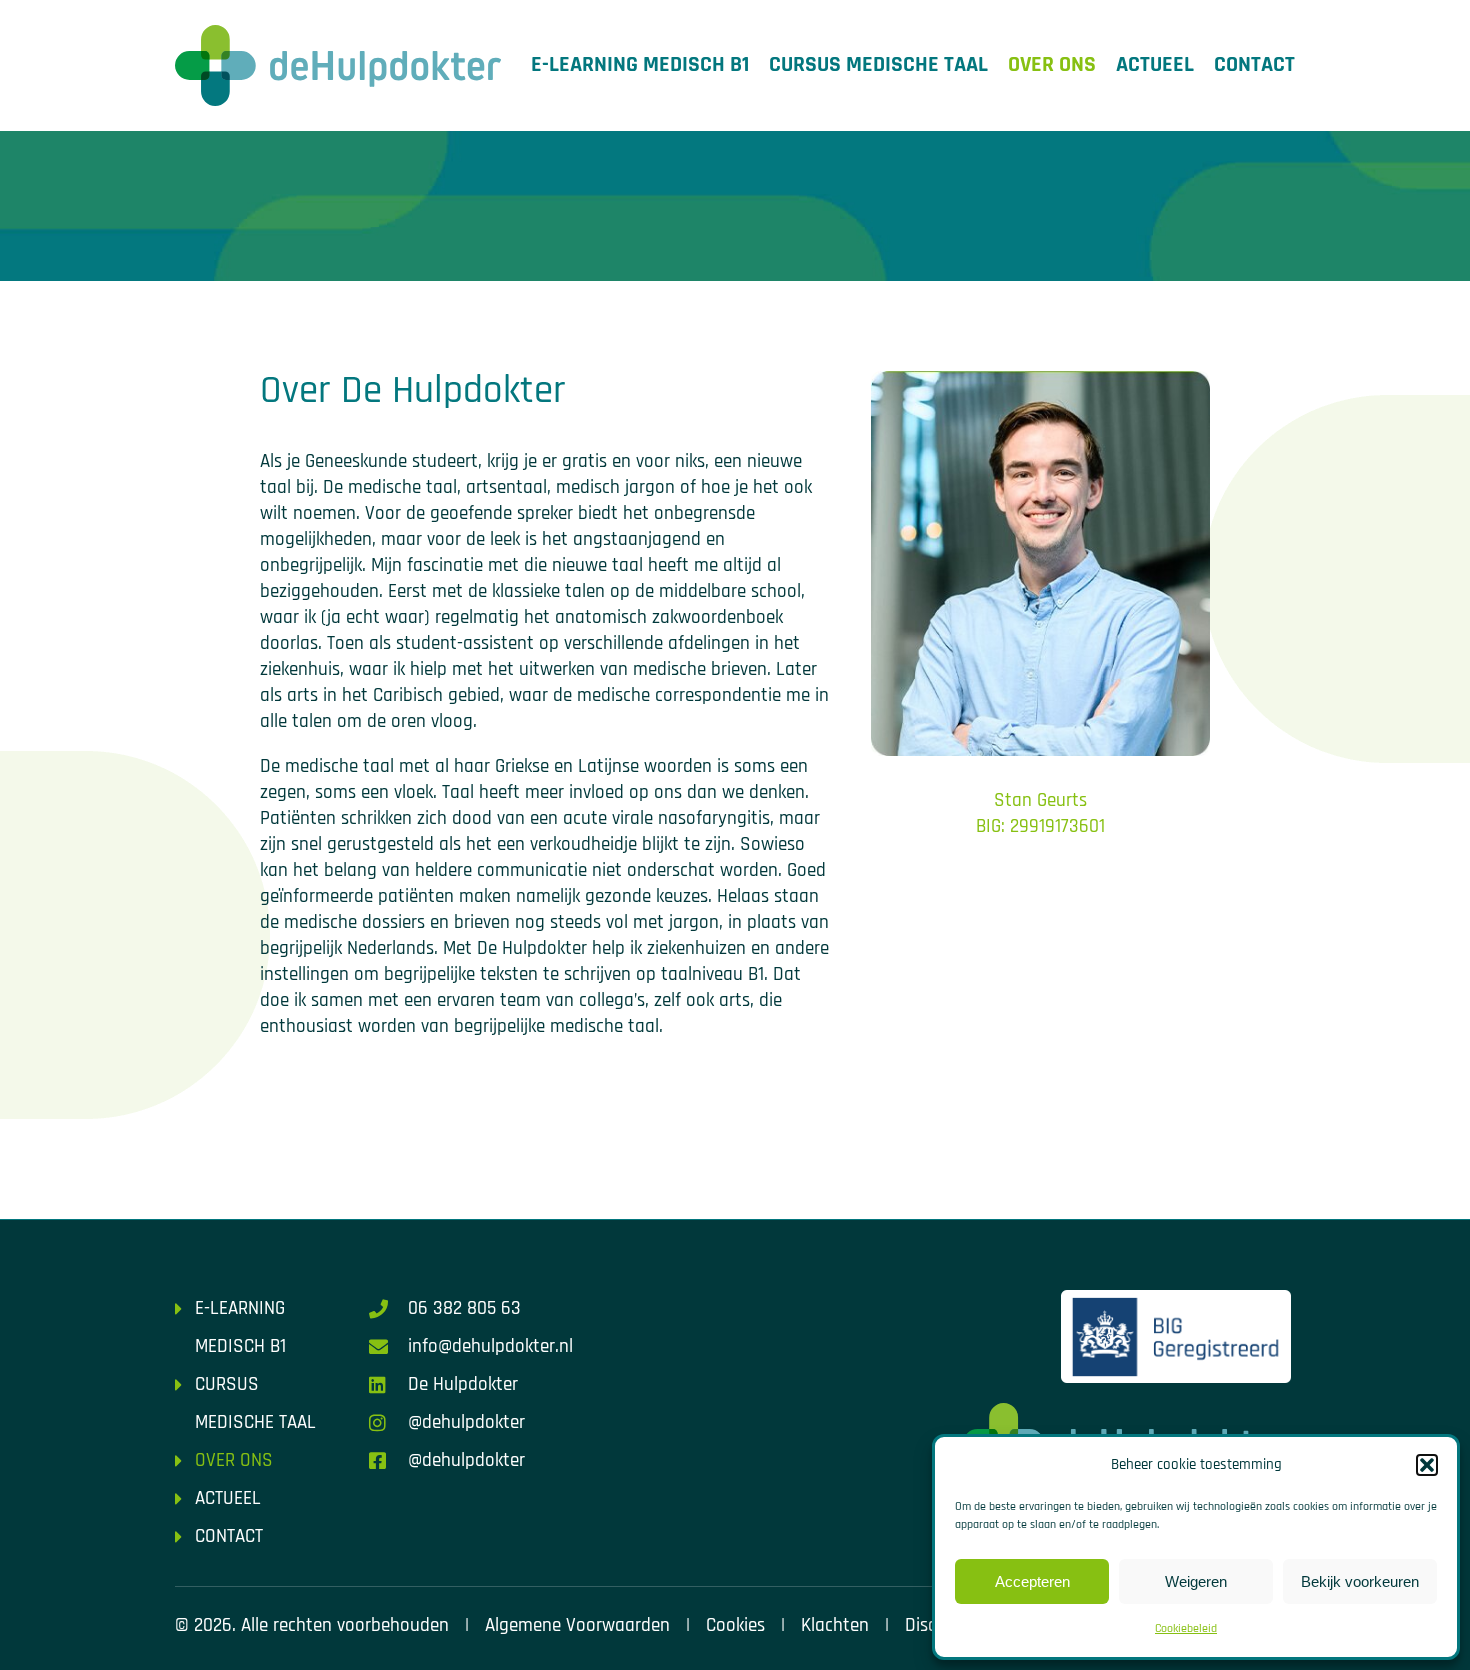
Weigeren (1196, 1581)
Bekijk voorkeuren (1360, 1581)
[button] (1427, 1465)
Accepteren (1032, 1581)
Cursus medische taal (878, 65)
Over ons (1052, 65)
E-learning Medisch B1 (640, 65)
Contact (1254, 65)
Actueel (1155, 65)
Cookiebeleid (1186, 1628)
